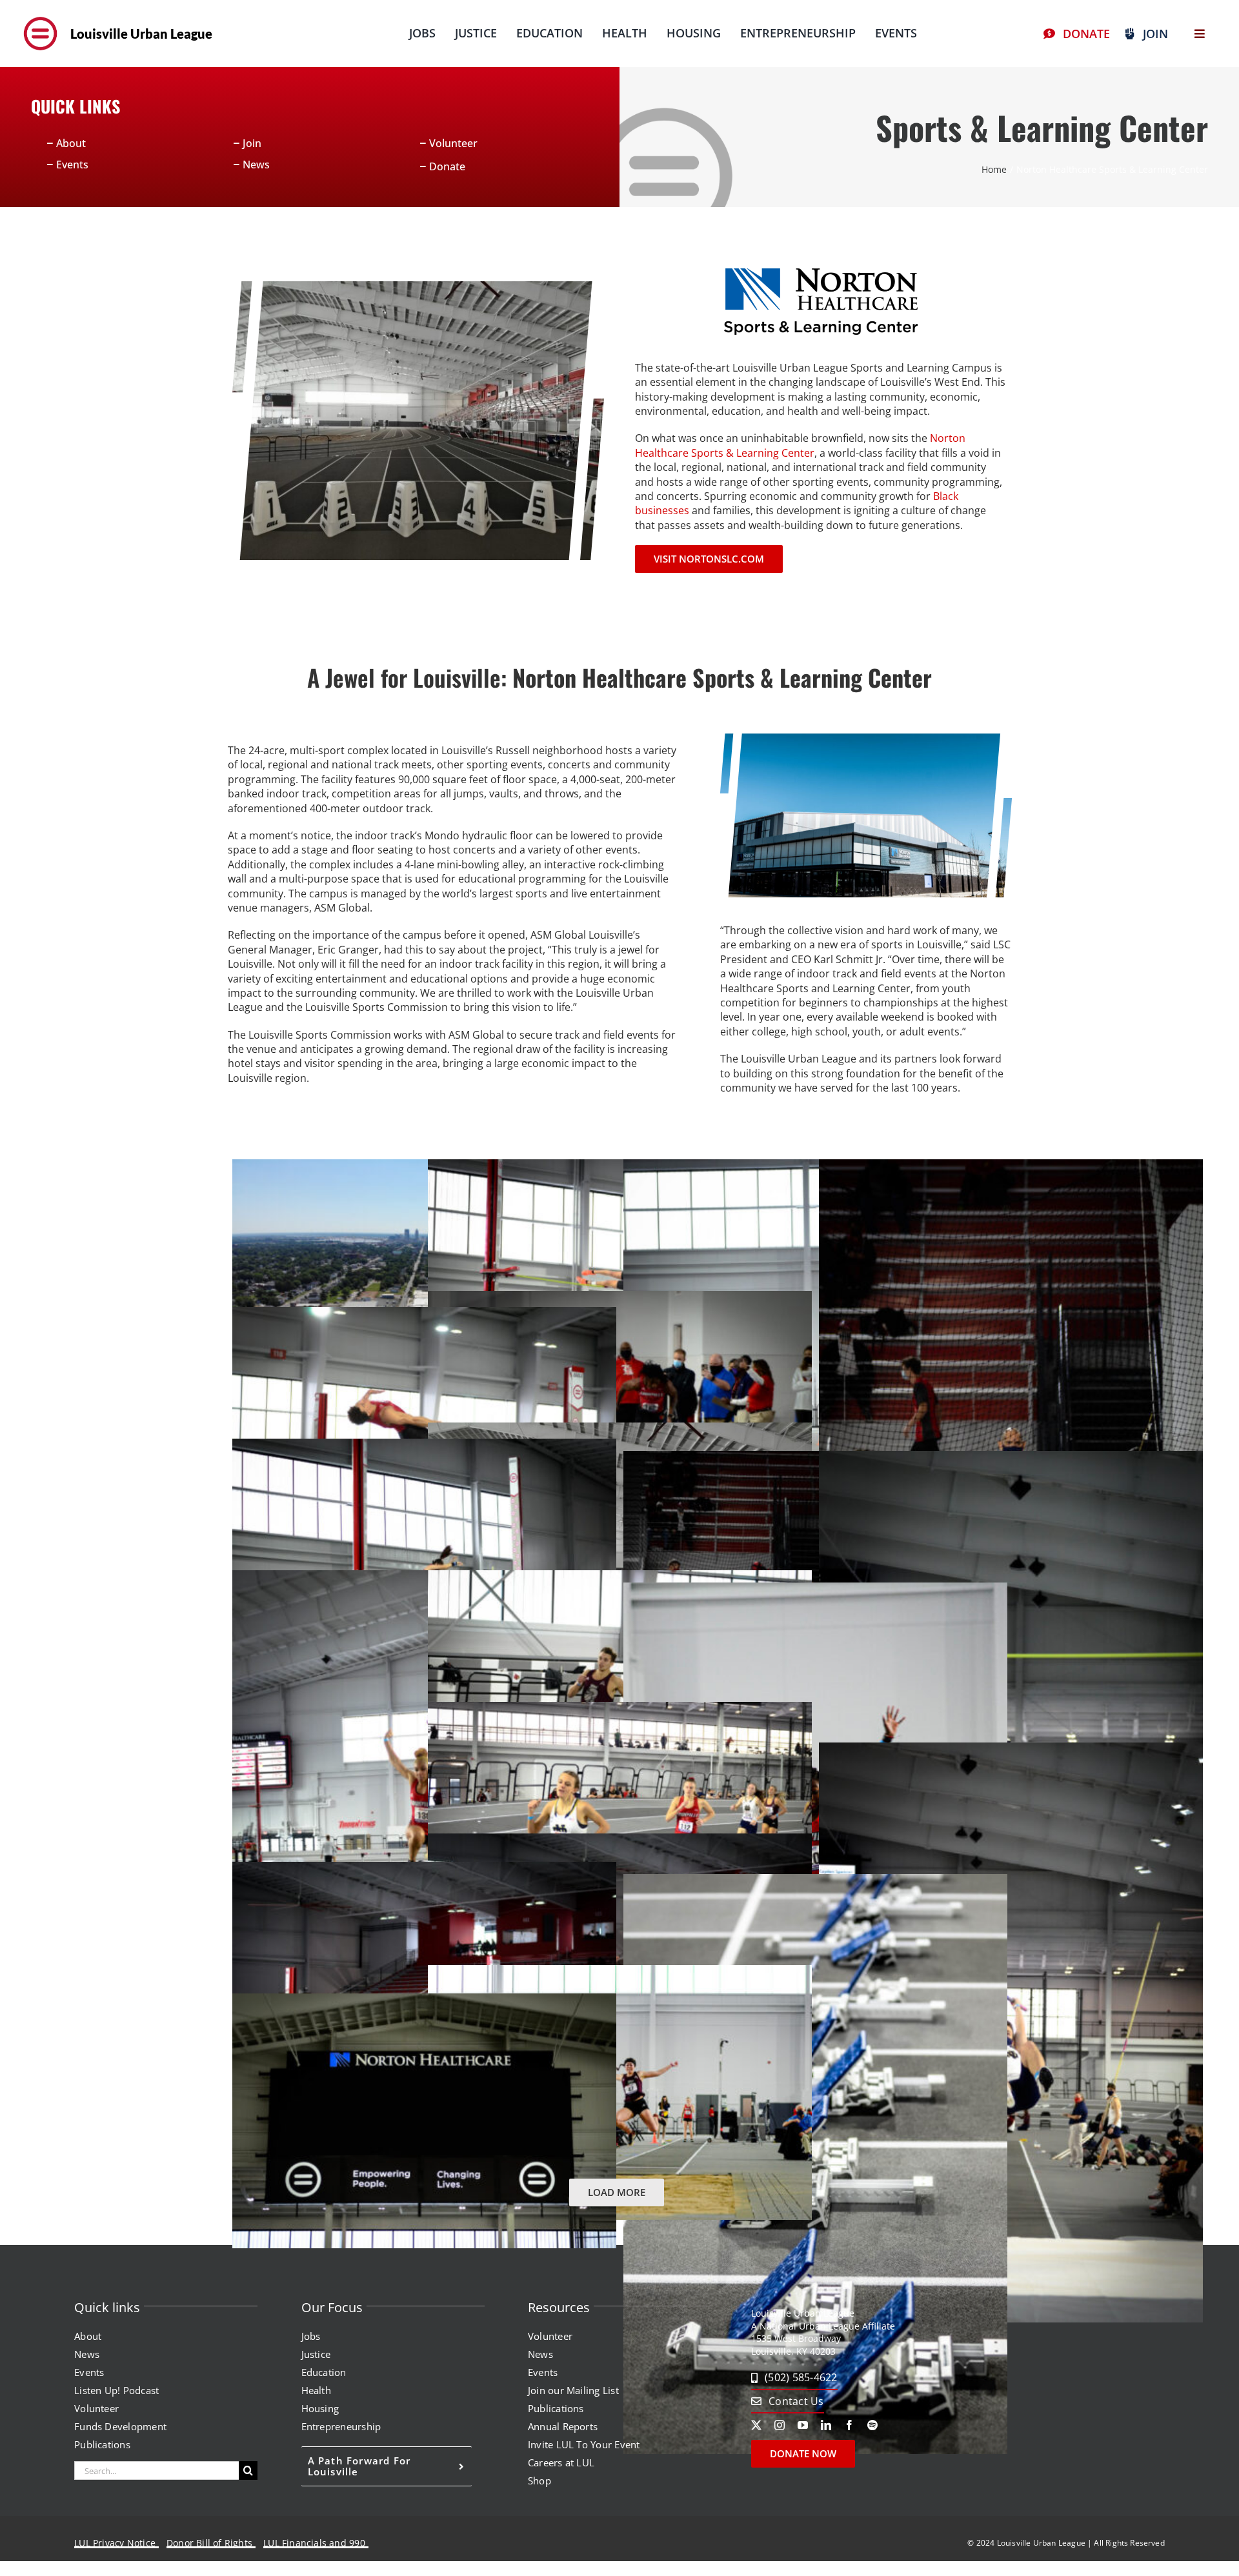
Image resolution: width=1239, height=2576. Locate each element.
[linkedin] (826, 2425)
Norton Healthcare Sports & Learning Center (800, 445)
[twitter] (756, 2425)
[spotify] (872, 2425)
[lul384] (40, 15)
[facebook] (849, 2425)
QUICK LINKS (76, 106)
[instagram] (780, 2425)
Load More (617, 2192)
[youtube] (803, 2425)
